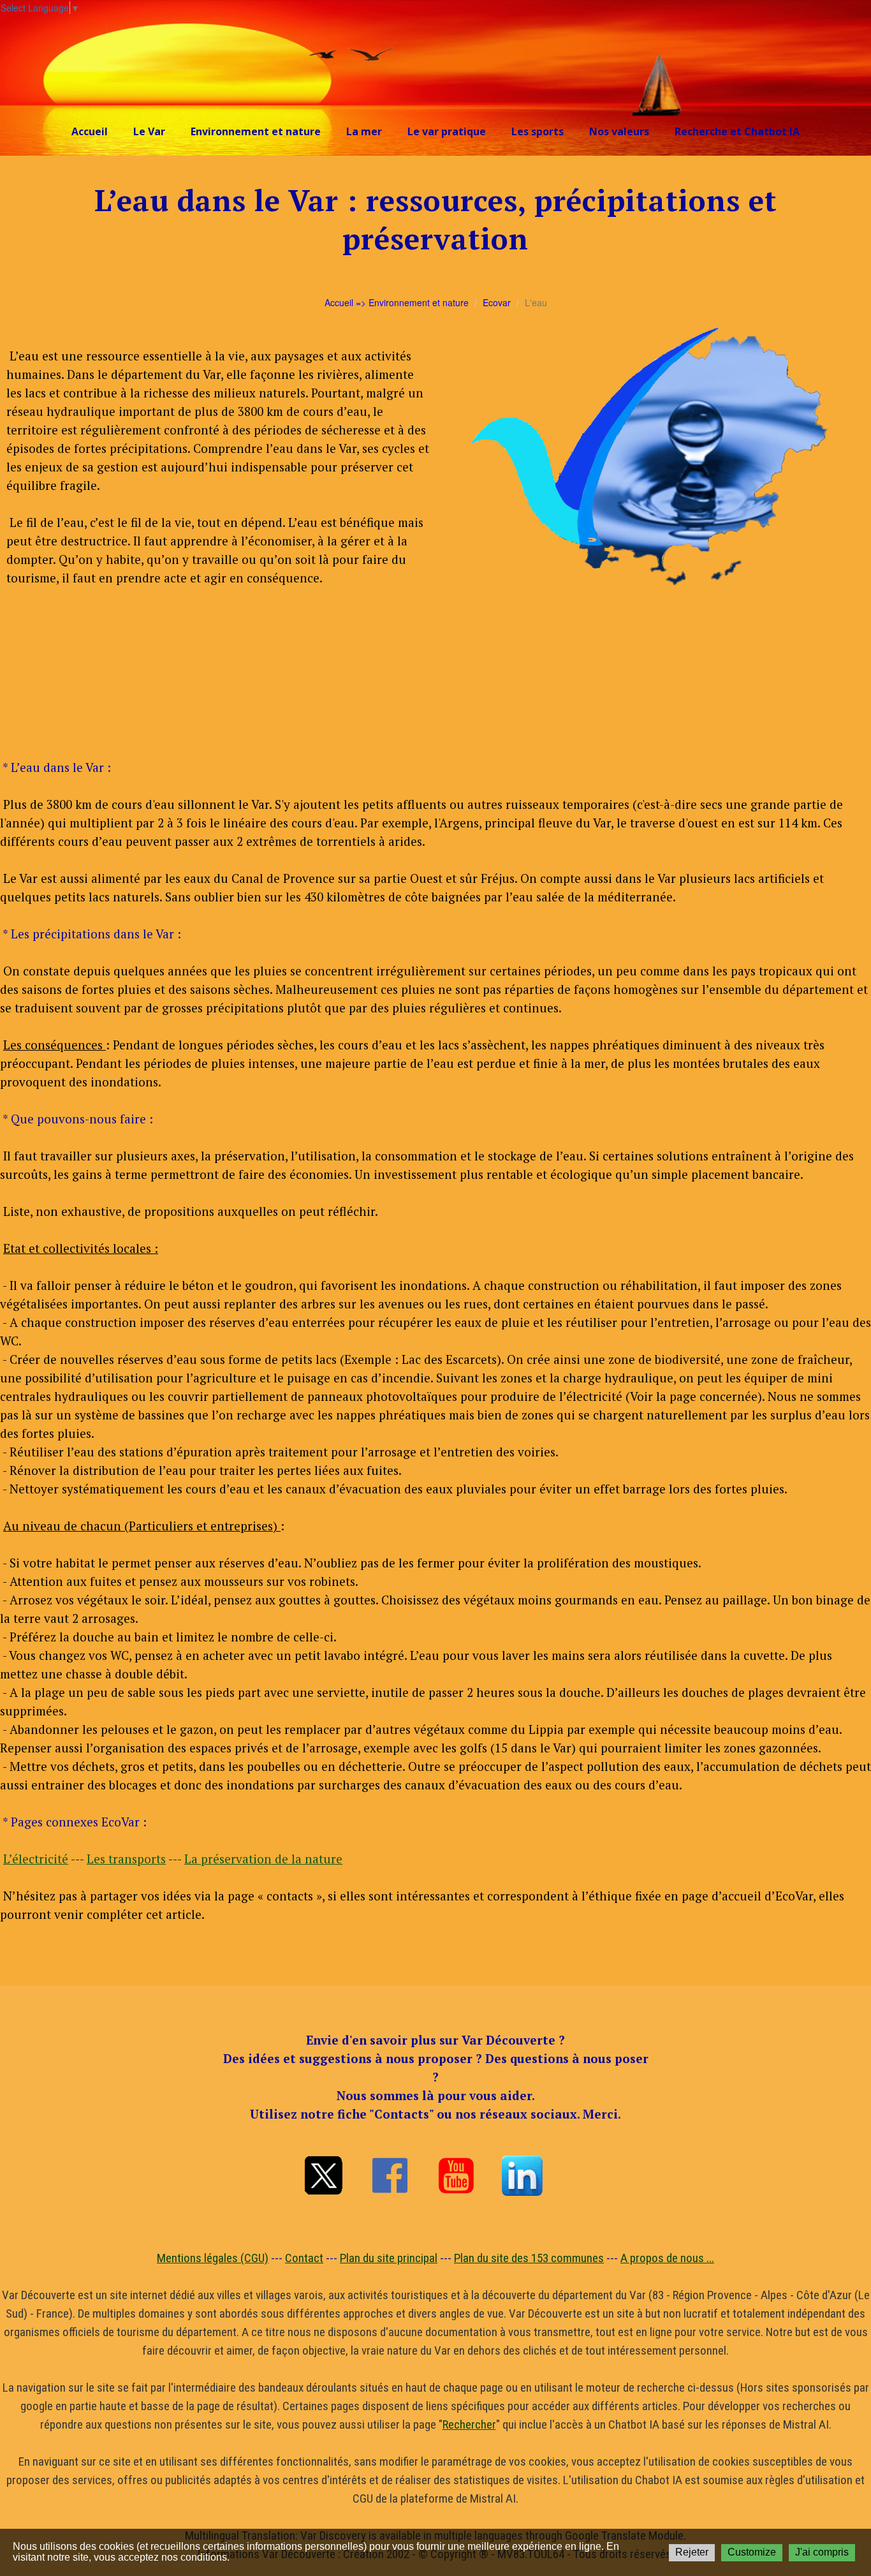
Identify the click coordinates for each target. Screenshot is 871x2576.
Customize (752, 2552)
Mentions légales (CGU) (213, 2258)
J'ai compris (822, 2552)
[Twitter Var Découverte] (323, 2175)
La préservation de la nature (263, 1859)
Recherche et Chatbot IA (737, 131)
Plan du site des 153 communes (529, 2258)
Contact (304, 2258)
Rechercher (469, 2424)
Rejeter (692, 2552)
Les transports (126, 1859)
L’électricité (36, 1859)
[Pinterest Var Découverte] (522, 2175)
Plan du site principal (389, 2258)
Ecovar (497, 302)
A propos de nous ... (667, 2258)
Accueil (90, 131)
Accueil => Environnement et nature (397, 302)
